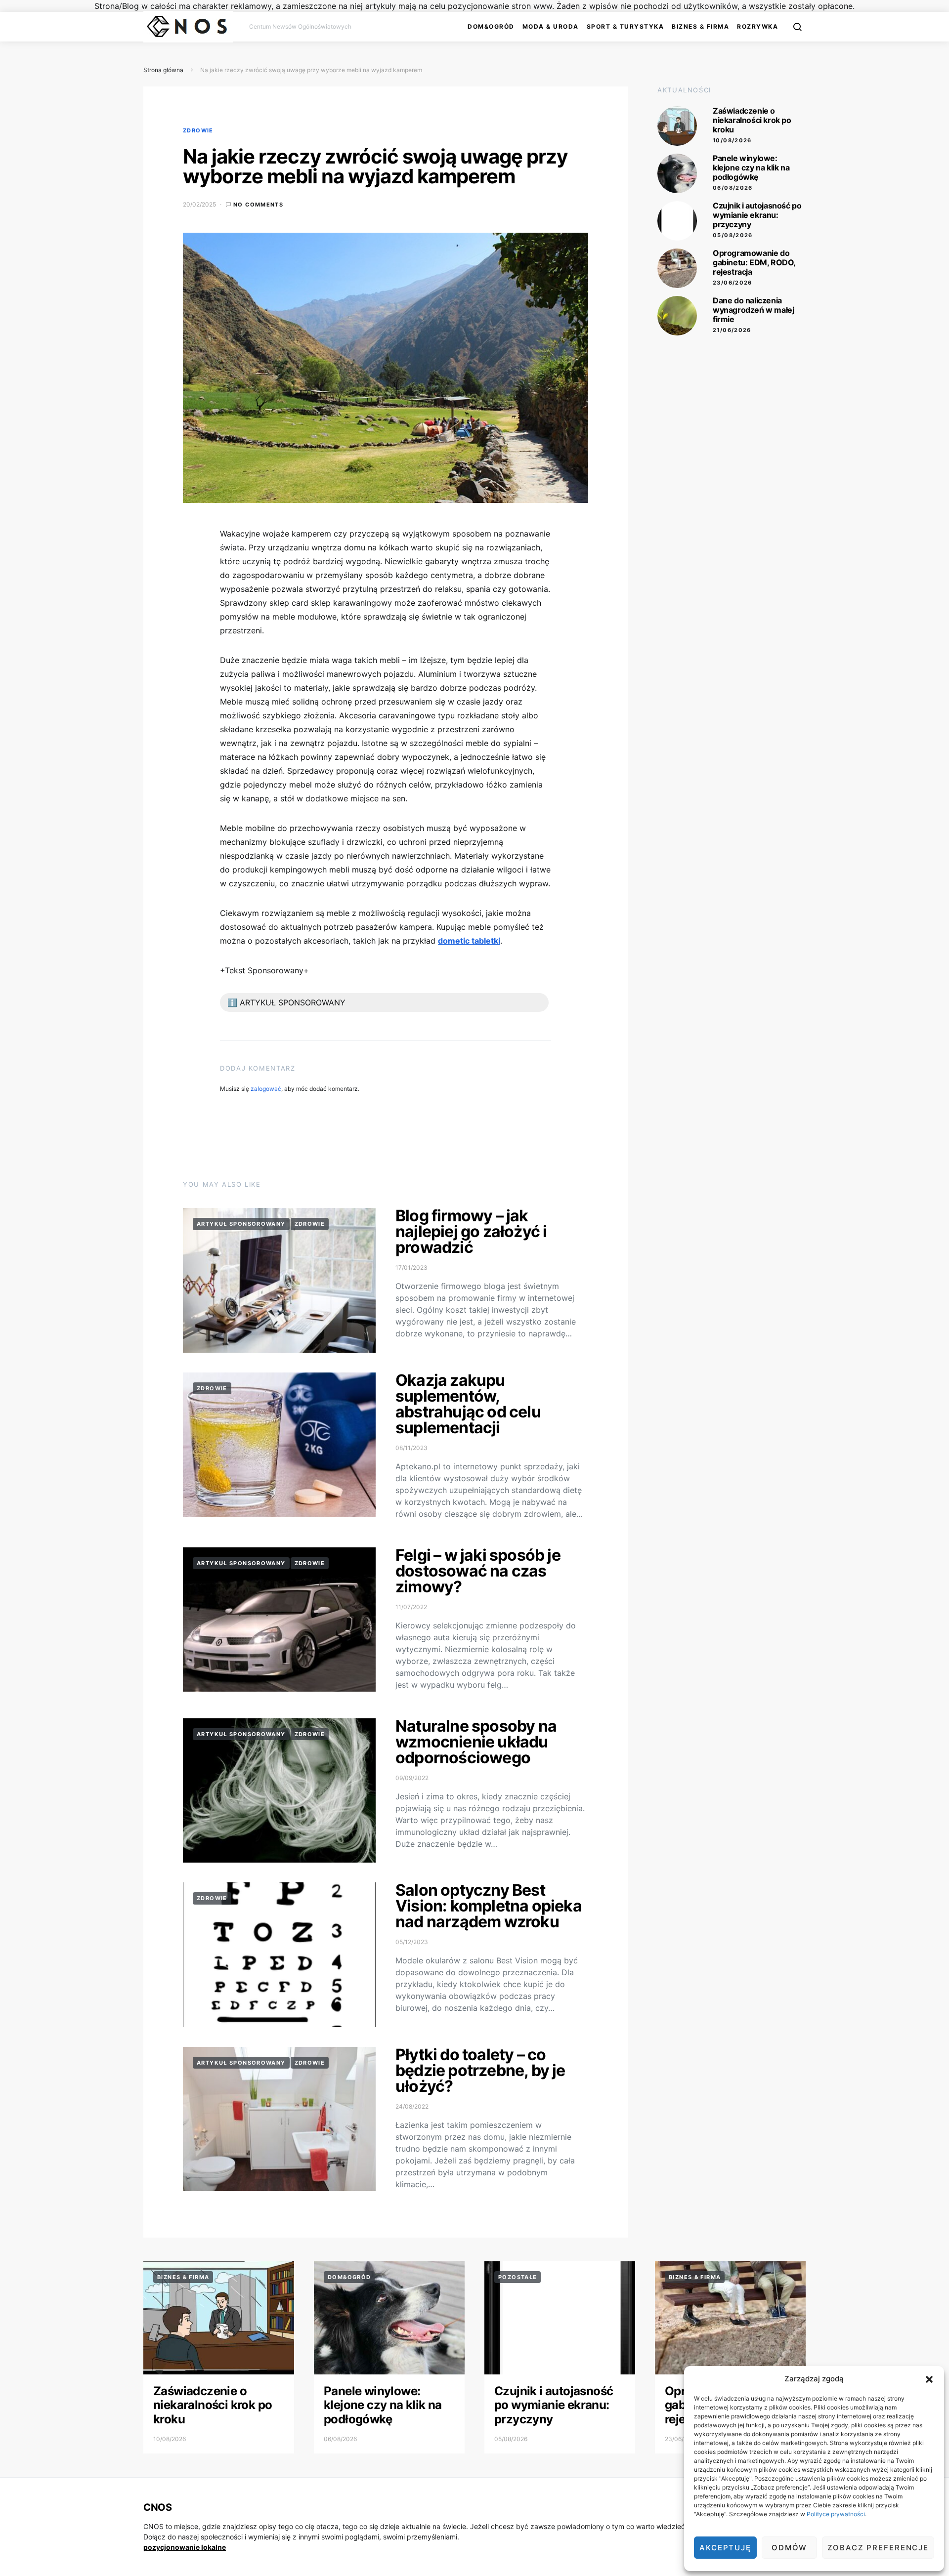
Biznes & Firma (700, 26)
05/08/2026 (733, 235)
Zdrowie (198, 130)
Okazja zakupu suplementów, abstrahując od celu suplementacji (468, 1404)
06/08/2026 (733, 188)
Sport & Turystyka (625, 26)
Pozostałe (518, 2277)
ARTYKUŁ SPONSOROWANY (241, 1224)
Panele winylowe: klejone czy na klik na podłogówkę (751, 167)
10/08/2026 (732, 140)
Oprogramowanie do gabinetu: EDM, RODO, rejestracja (754, 262)
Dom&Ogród (491, 26)
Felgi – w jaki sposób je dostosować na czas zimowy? (478, 1571)
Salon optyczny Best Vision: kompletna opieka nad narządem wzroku (489, 1906)
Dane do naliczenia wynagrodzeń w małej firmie (753, 310)
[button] (929, 2379)
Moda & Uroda (551, 26)
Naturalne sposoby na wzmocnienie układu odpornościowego (476, 1742)
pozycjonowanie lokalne (185, 2547)
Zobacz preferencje (878, 2548)
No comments (258, 205)
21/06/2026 (732, 330)
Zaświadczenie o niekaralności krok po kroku (752, 120)
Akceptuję (725, 2548)
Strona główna (163, 70)
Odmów (789, 2548)
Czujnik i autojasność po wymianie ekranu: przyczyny (757, 215)
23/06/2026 (733, 283)
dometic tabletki (469, 941)
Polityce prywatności (836, 2514)
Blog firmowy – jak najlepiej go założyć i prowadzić (471, 1231)
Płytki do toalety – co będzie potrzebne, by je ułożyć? (480, 2070)
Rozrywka (757, 26)
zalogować (266, 1089)
